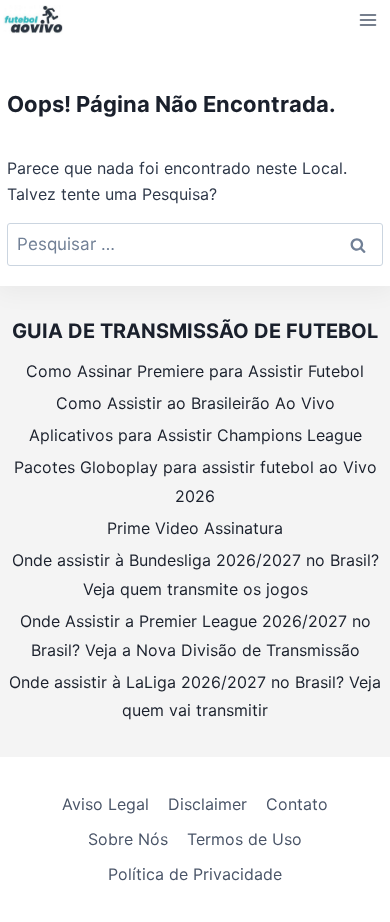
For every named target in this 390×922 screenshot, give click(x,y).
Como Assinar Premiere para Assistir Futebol (195, 371)
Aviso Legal (105, 804)
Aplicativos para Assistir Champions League (195, 435)
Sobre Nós (128, 839)
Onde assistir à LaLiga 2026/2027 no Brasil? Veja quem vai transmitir (195, 696)
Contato (297, 804)
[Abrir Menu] (368, 19)
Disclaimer (207, 804)
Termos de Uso (244, 839)
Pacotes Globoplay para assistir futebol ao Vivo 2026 (195, 481)
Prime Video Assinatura (195, 528)
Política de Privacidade (195, 874)
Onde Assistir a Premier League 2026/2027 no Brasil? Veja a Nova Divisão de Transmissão (195, 635)
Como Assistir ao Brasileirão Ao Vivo (195, 403)
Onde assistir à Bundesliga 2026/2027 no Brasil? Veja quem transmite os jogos (195, 574)
